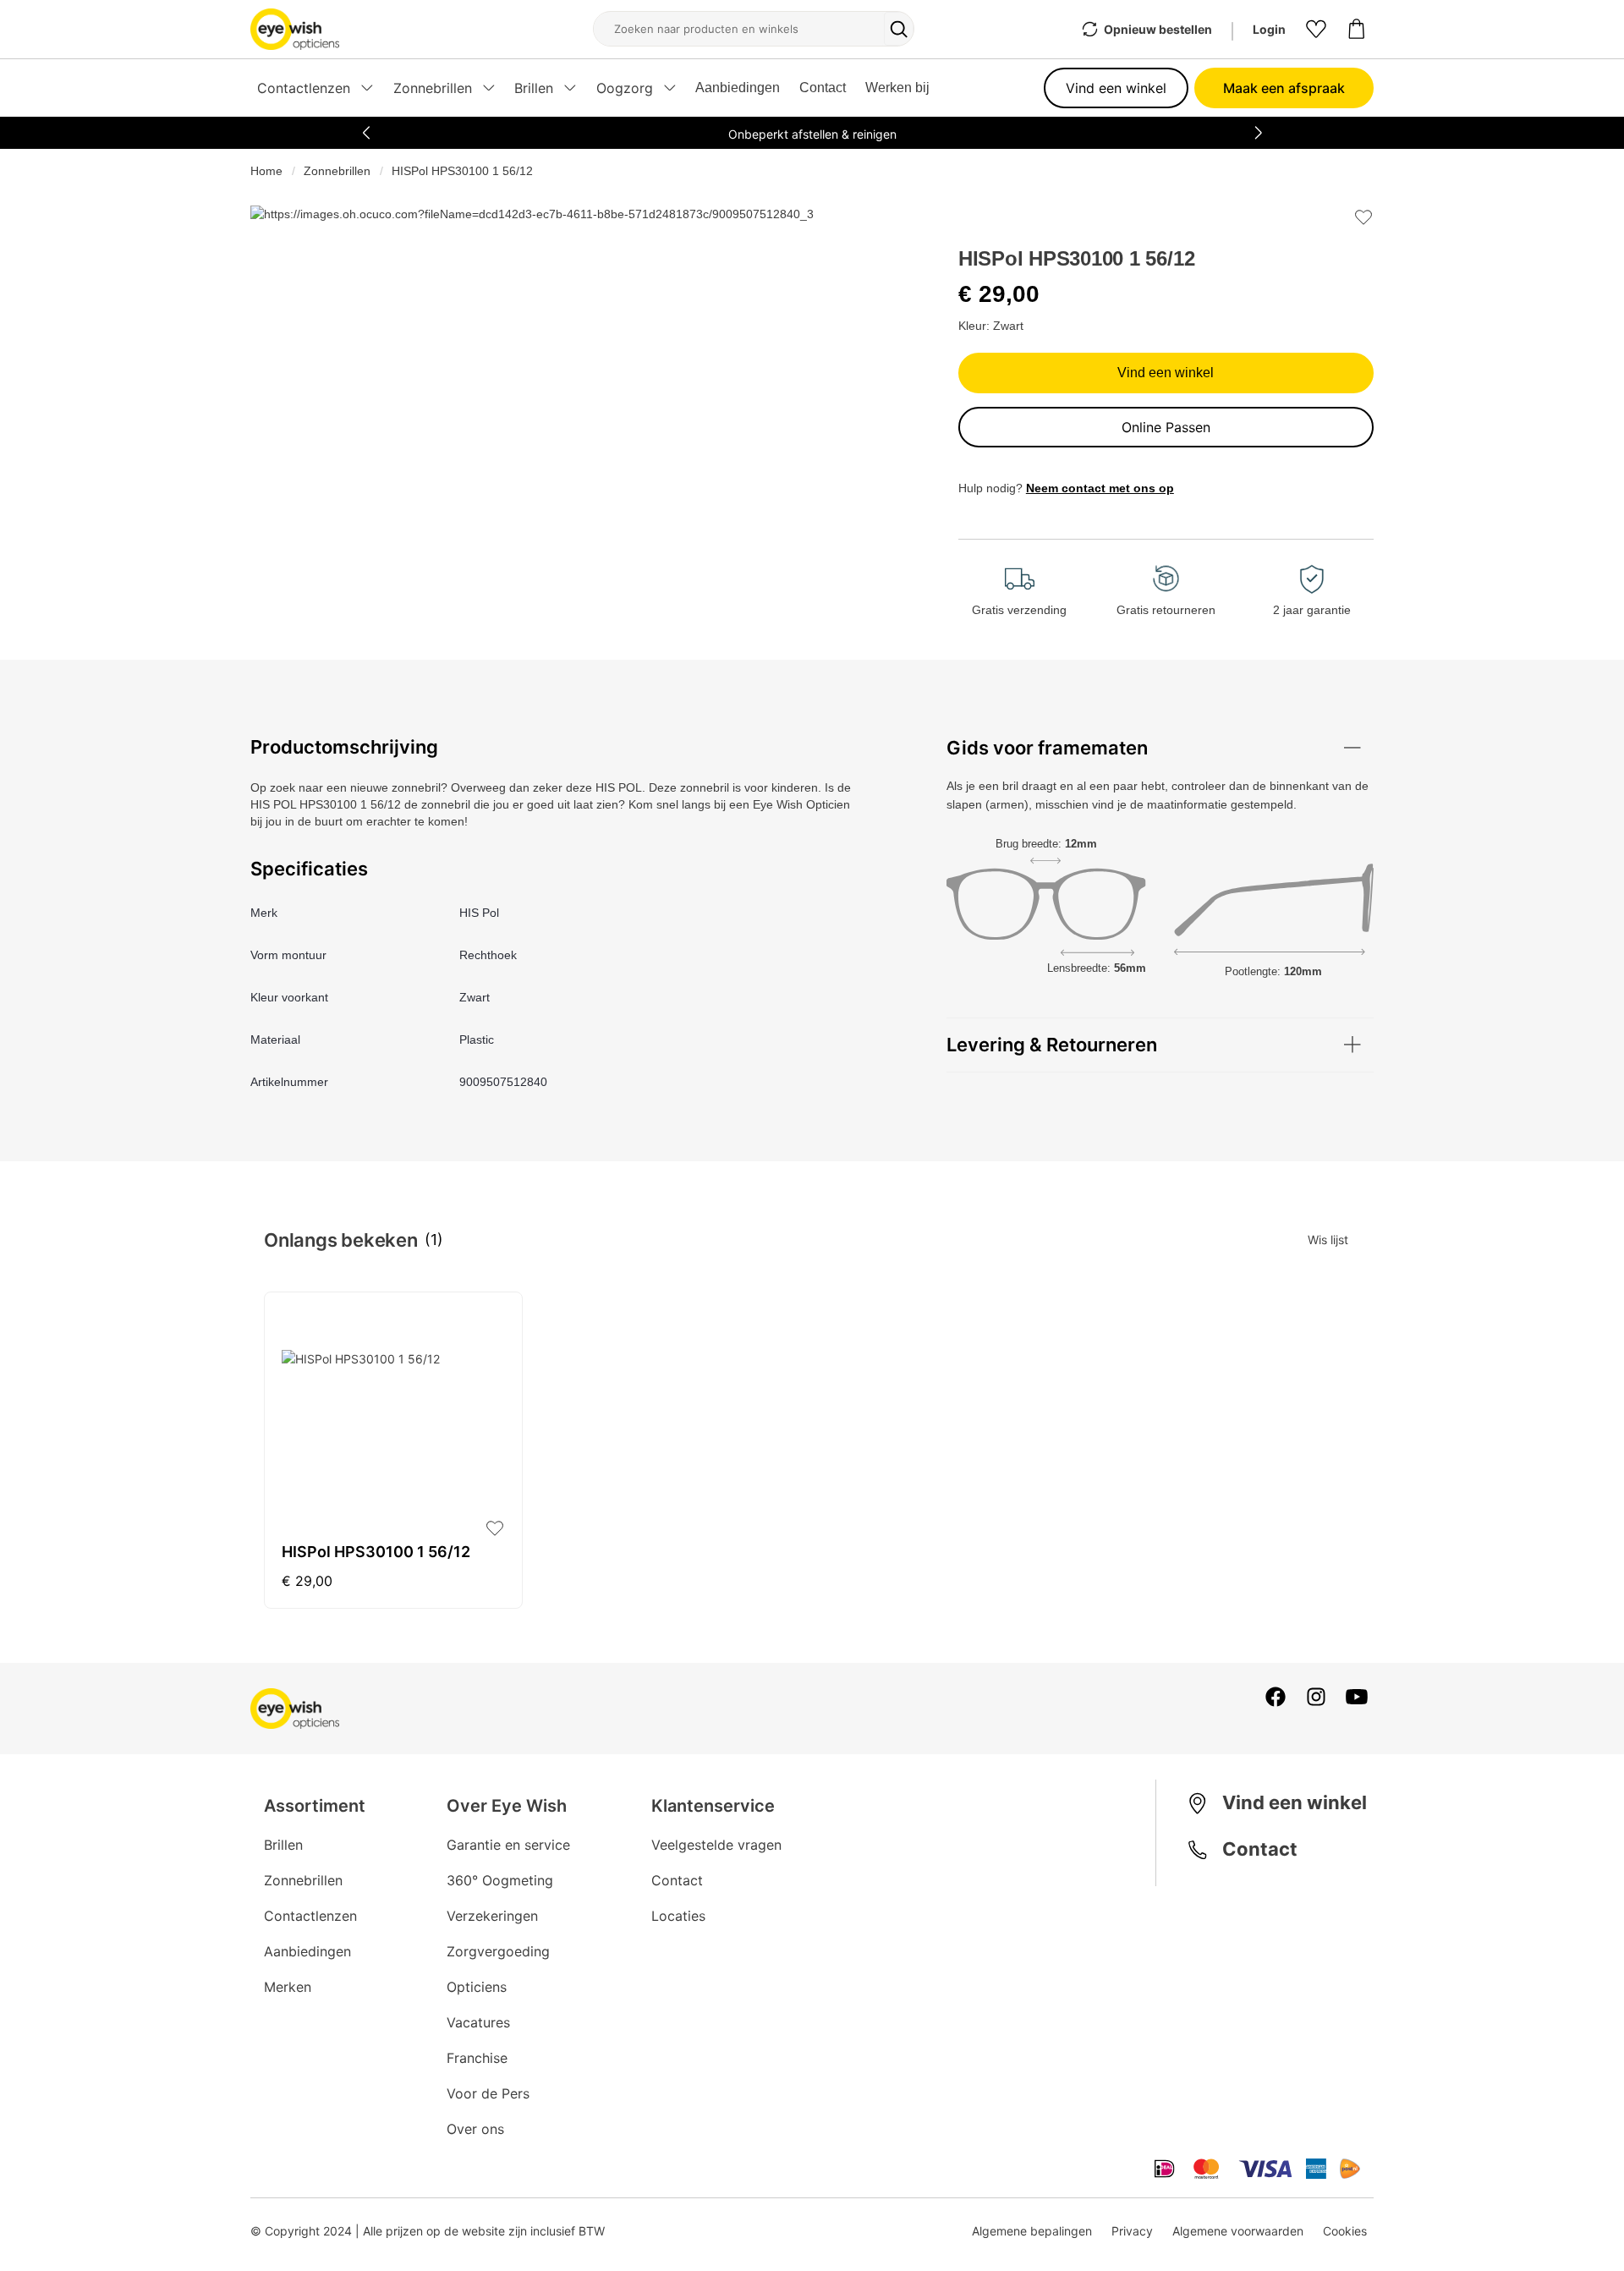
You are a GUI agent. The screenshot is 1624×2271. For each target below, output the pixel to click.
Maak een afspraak (1284, 88)
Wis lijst (1328, 1240)
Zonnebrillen (337, 171)
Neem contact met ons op (1100, 488)
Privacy (1132, 2231)
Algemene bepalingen (1032, 2231)
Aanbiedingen (738, 88)
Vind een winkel (1116, 88)
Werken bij (897, 88)
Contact (823, 88)
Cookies (1345, 2231)
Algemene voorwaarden (1238, 2231)
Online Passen (1166, 427)
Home (266, 171)
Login (1269, 29)
